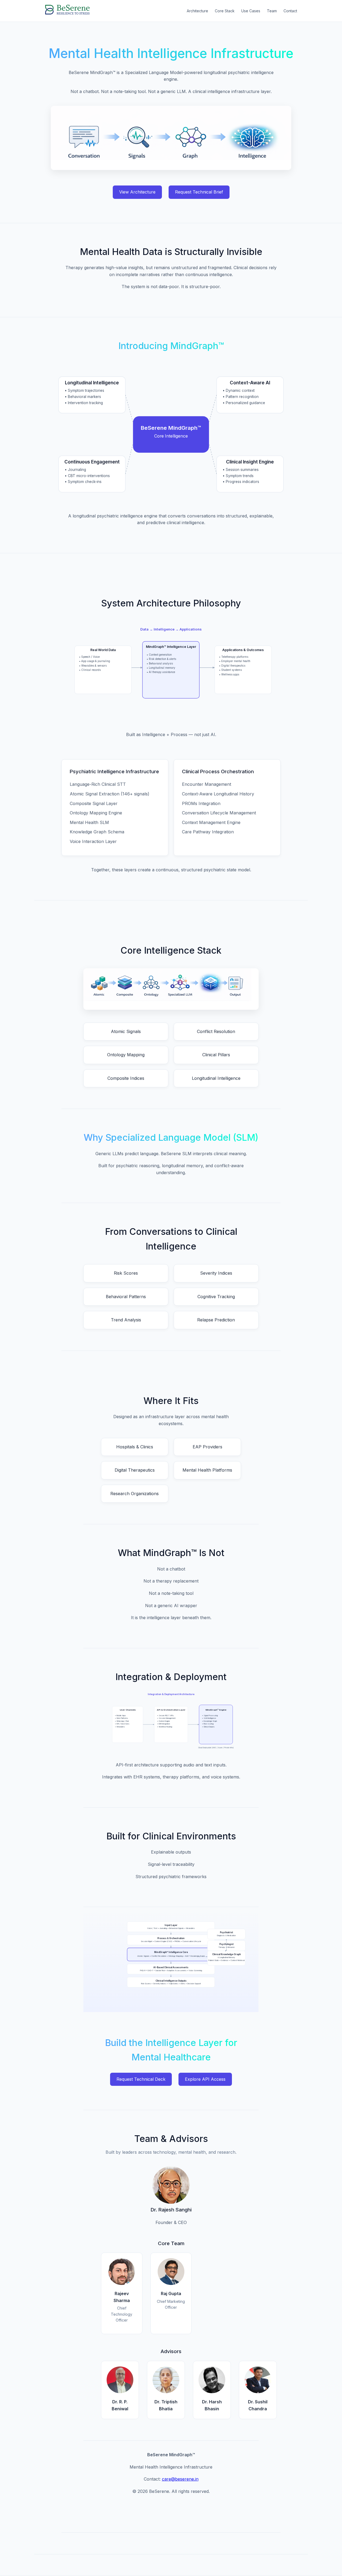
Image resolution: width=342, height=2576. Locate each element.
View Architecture (137, 192)
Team (272, 11)
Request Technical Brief (199, 192)
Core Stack (225, 11)
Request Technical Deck (141, 2079)
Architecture (197, 11)
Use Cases (251, 11)
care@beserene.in (180, 2479)
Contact (290, 11)
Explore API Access (205, 2079)
